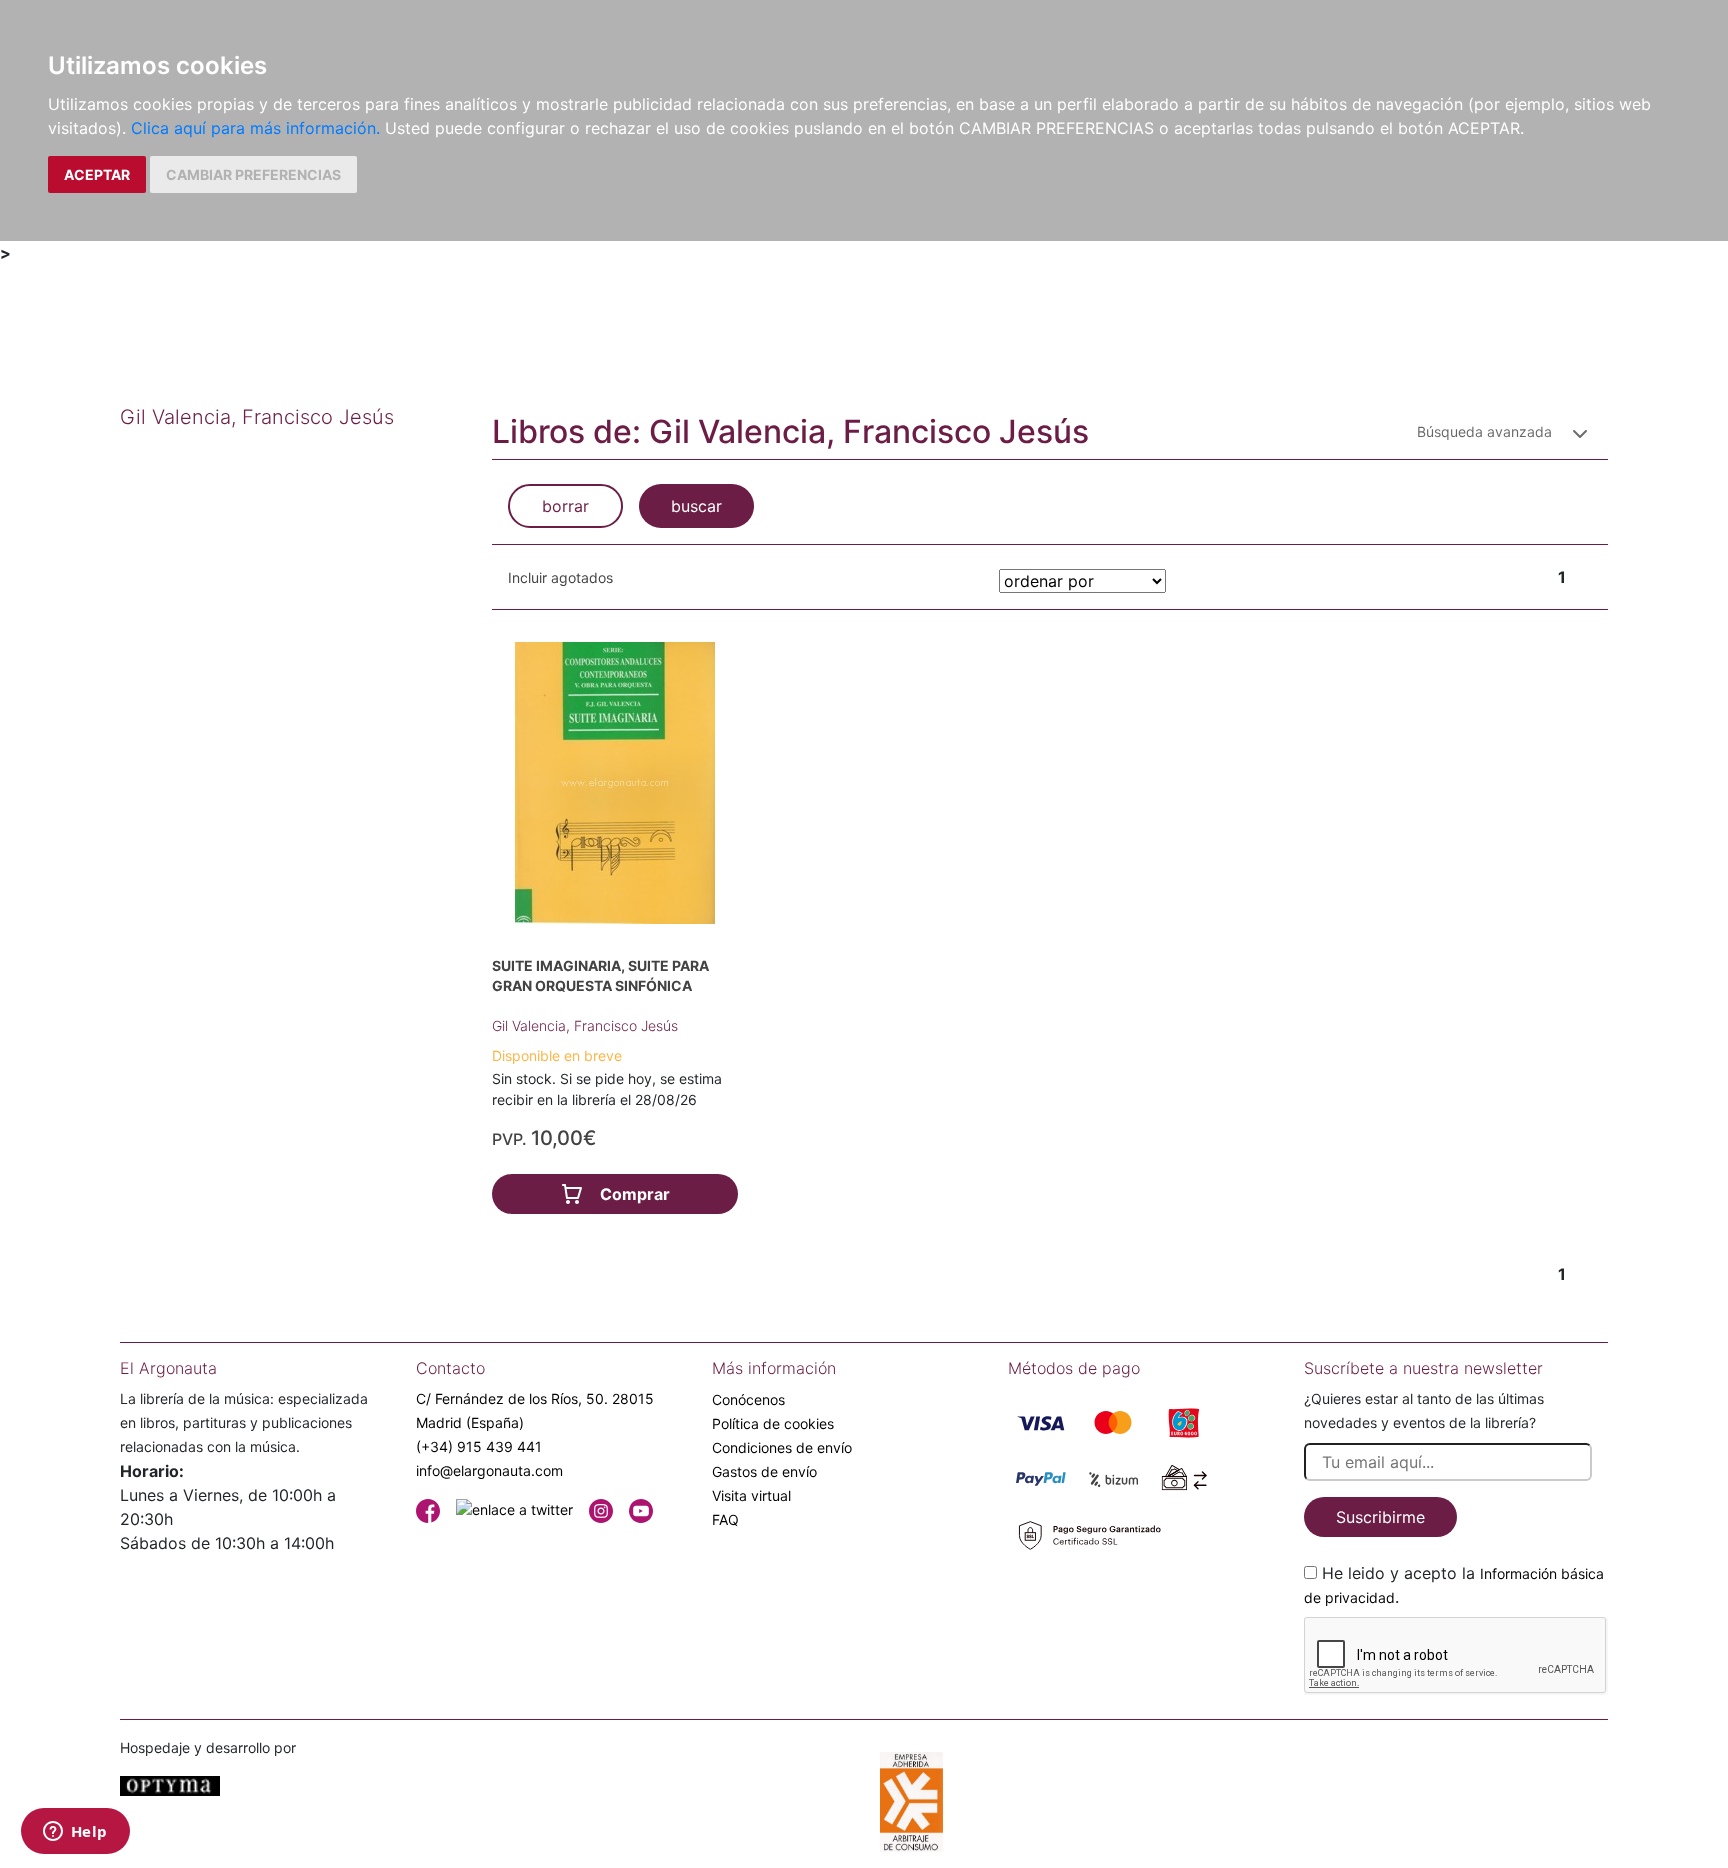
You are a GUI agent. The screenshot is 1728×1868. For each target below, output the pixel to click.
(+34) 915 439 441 (479, 1446)
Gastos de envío (764, 1471)
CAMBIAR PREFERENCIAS (253, 174)
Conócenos (748, 1399)
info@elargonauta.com (489, 1470)
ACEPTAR (97, 174)
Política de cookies (773, 1423)
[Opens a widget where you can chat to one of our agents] (75, 1833)
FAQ (725, 1519)
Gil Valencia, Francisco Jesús (585, 1025)
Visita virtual (751, 1495)
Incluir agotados (560, 577)
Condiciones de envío (782, 1447)
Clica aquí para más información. (255, 128)
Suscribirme (1380, 1517)
